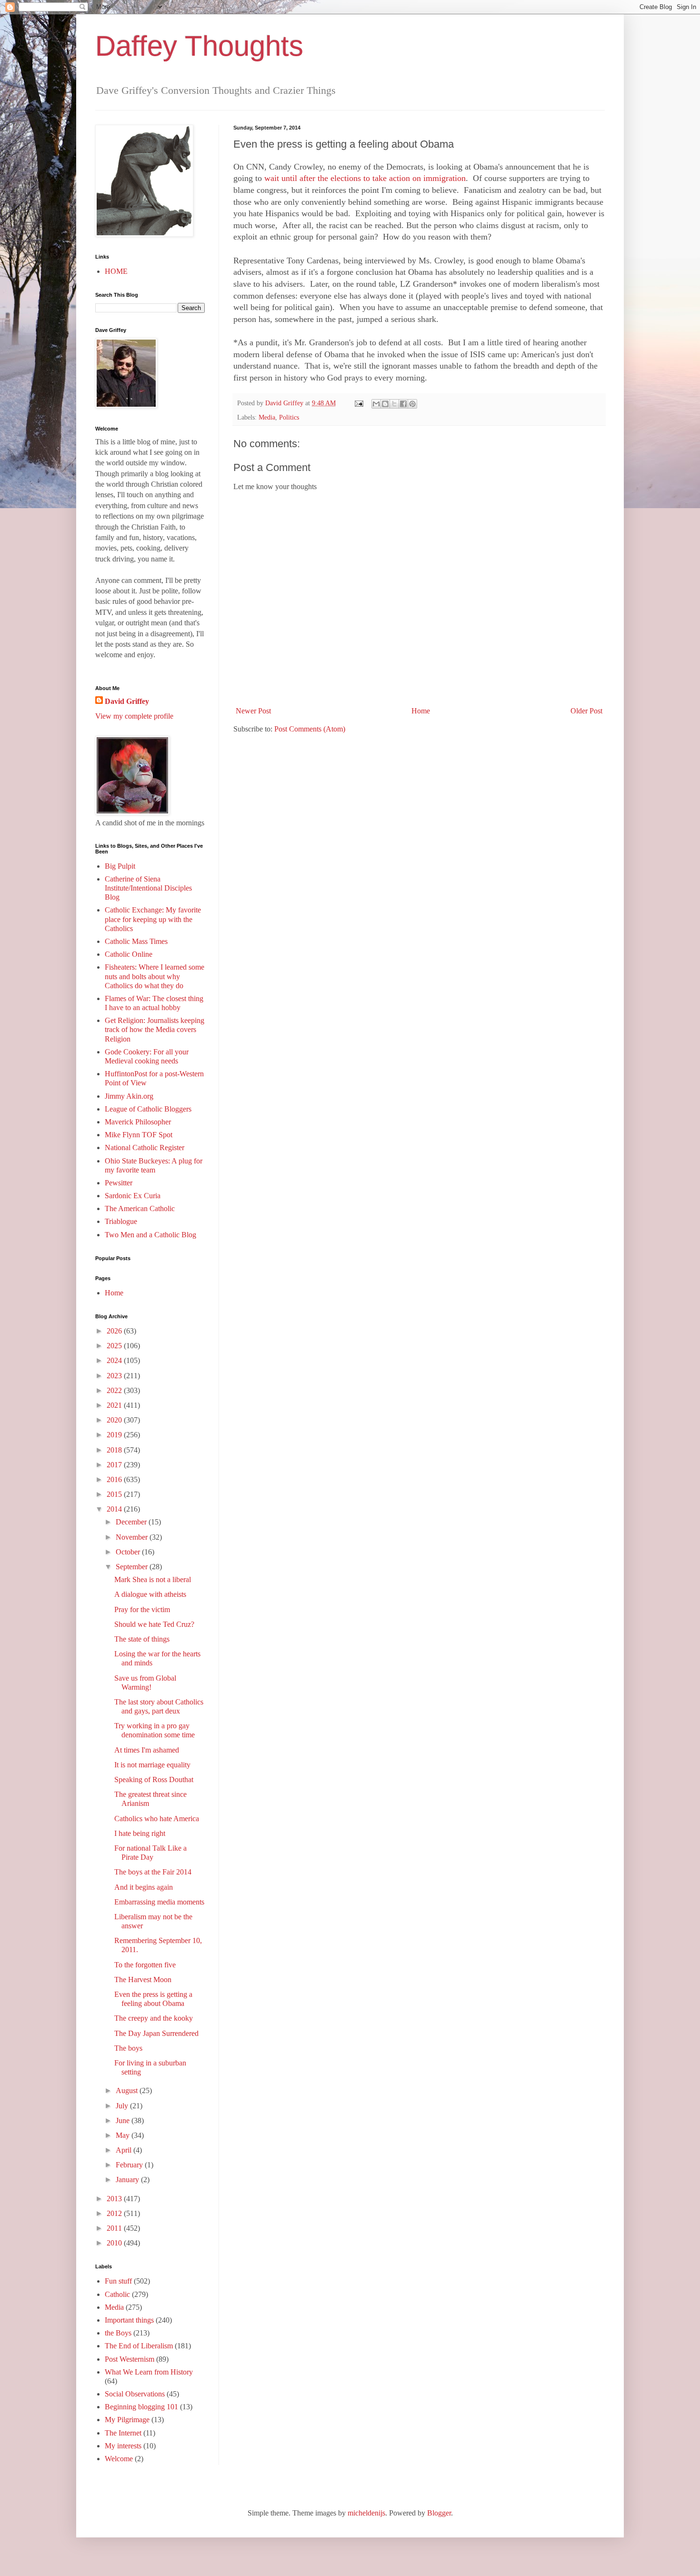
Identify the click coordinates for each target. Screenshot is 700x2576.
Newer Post (253, 711)
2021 (115, 1405)
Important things (129, 2320)
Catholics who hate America (157, 1819)
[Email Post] (358, 403)
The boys (128, 2048)
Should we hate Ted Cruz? (154, 1624)
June (124, 2120)
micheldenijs (366, 2513)
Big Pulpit (120, 866)
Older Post (586, 711)
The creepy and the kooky (154, 2018)
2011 (115, 2228)
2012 (115, 2213)
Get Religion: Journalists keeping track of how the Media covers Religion (155, 1029)
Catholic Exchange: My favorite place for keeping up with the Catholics (153, 919)
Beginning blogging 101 (141, 2407)
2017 (115, 1465)
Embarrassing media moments (159, 1902)
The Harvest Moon (143, 1980)
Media (267, 417)
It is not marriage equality (152, 1765)
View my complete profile (134, 716)
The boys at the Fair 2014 (153, 1872)
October (129, 1552)
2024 (115, 1360)
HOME (116, 271)
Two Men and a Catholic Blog (150, 1235)
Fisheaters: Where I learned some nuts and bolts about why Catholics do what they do (155, 976)
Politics (289, 417)
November (133, 1537)
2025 (115, 1346)
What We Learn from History (149, 2372)
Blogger (439, 2513)
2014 (115, 1509)
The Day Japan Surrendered (156, 2033)
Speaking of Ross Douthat (154, 1779)
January (128, 2180)
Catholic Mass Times (136, 941)
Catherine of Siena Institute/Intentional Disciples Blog (148, 888)
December (132, 1522)
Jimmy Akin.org (129, 1096)
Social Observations (135, 2394)
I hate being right (140, 1833)
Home (421, 711)
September (133, 1567)
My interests (123, 2446)
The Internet (123, 2433)
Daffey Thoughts (199, 46)
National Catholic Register (145, 1148)
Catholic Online (129, 954)
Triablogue (121, 1221)
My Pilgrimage (127, 2420)
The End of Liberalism (139, 2346)
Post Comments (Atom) (310, 729)
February (130, 2165)
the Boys (118, 2333)
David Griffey (127, 701)
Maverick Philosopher (138, 1122)
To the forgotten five (145, 1965)
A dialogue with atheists (150, 1594)
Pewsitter (119, 1183)
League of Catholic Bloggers (148, 1109)
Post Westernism (130, 2359)
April (125, 2150)
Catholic (117, 2294)
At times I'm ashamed (147, 1750)
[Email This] (376, 404)
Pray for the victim (142, 1609)
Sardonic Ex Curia (133, 1196)
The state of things (142, 1639)
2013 (115, 2199)
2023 (115, 1376)
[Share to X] (394, 404)
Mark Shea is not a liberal (153, 1579)
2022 (115, 1390)
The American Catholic (140, 1208)
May (124, 2135)
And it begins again (144, 1887)
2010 (115, 2243)
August (128, 2090)
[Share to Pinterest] (412, 404)
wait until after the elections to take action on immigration (365, 178)
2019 (115, 1435)
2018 (115, 1450)
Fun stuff (118, 2281)
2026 (115, 1331)
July (123, 2106)
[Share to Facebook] (403, 404)
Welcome (119, 2459)
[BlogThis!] (385, 404)
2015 (115, 1494)
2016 (115, 1479)
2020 (115, 1420)
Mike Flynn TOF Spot (139, 1135)
